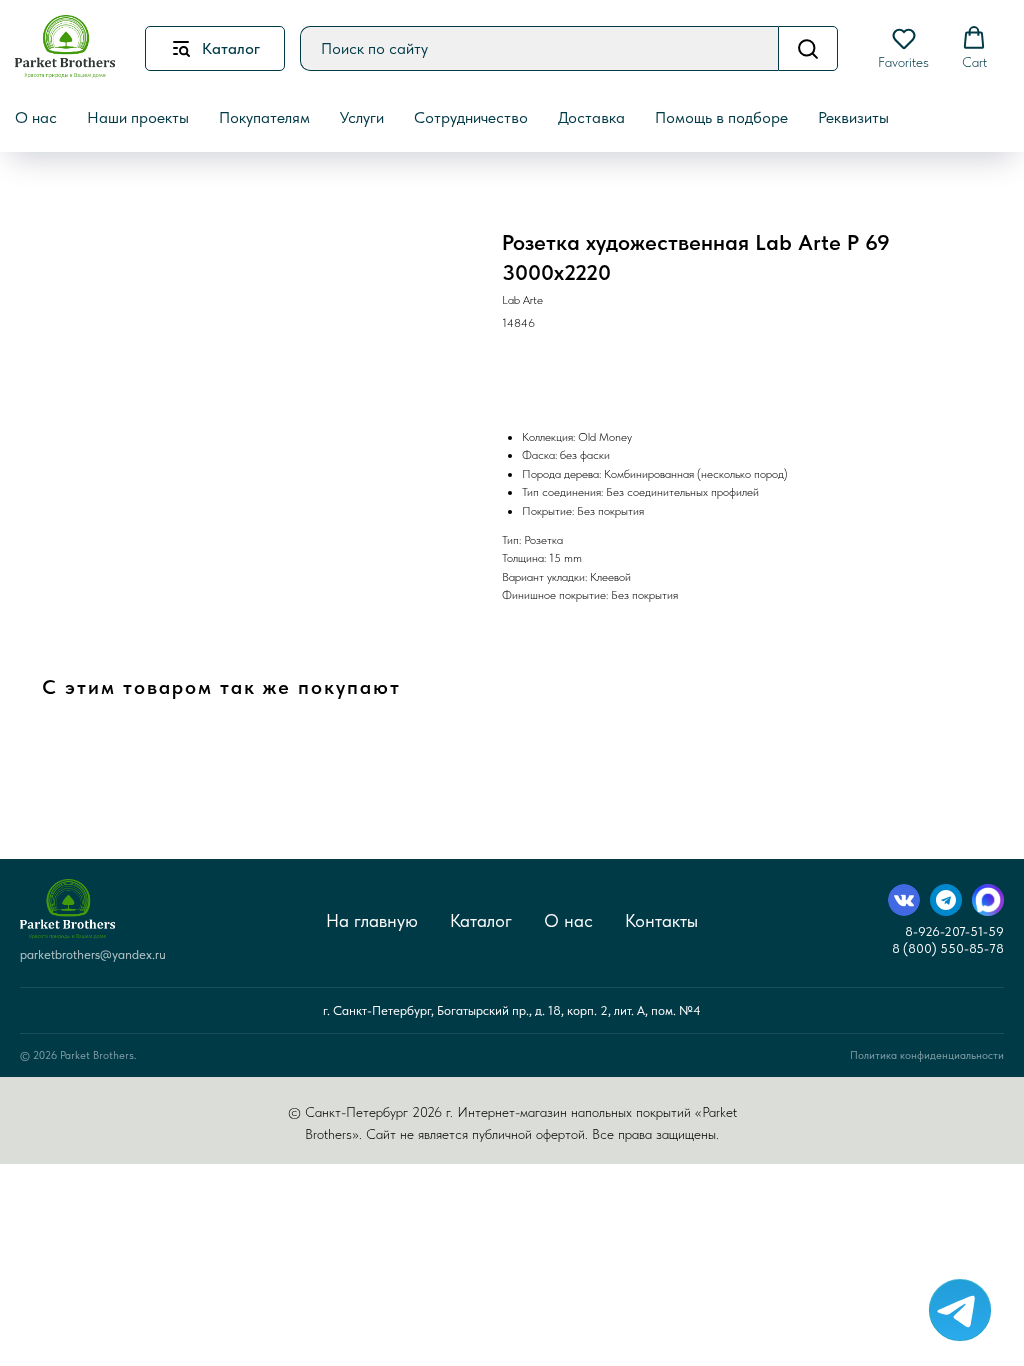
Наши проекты (138, 117)
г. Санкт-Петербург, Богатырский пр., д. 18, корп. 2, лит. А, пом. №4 (512, 1010)
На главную (372, 920)
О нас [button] (36, 117)
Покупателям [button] (264, 117)
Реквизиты (853, 117)
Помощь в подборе (721, 117)
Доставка (591, 117)
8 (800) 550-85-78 (948, 948)
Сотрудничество (471, 117)
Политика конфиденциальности (927, 1055)
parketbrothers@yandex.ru (93, 954)
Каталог (481, 920)
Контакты (661, 920)
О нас (568, 920)
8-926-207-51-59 (954, 931)
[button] (903, 48)
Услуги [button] (362, 117)
